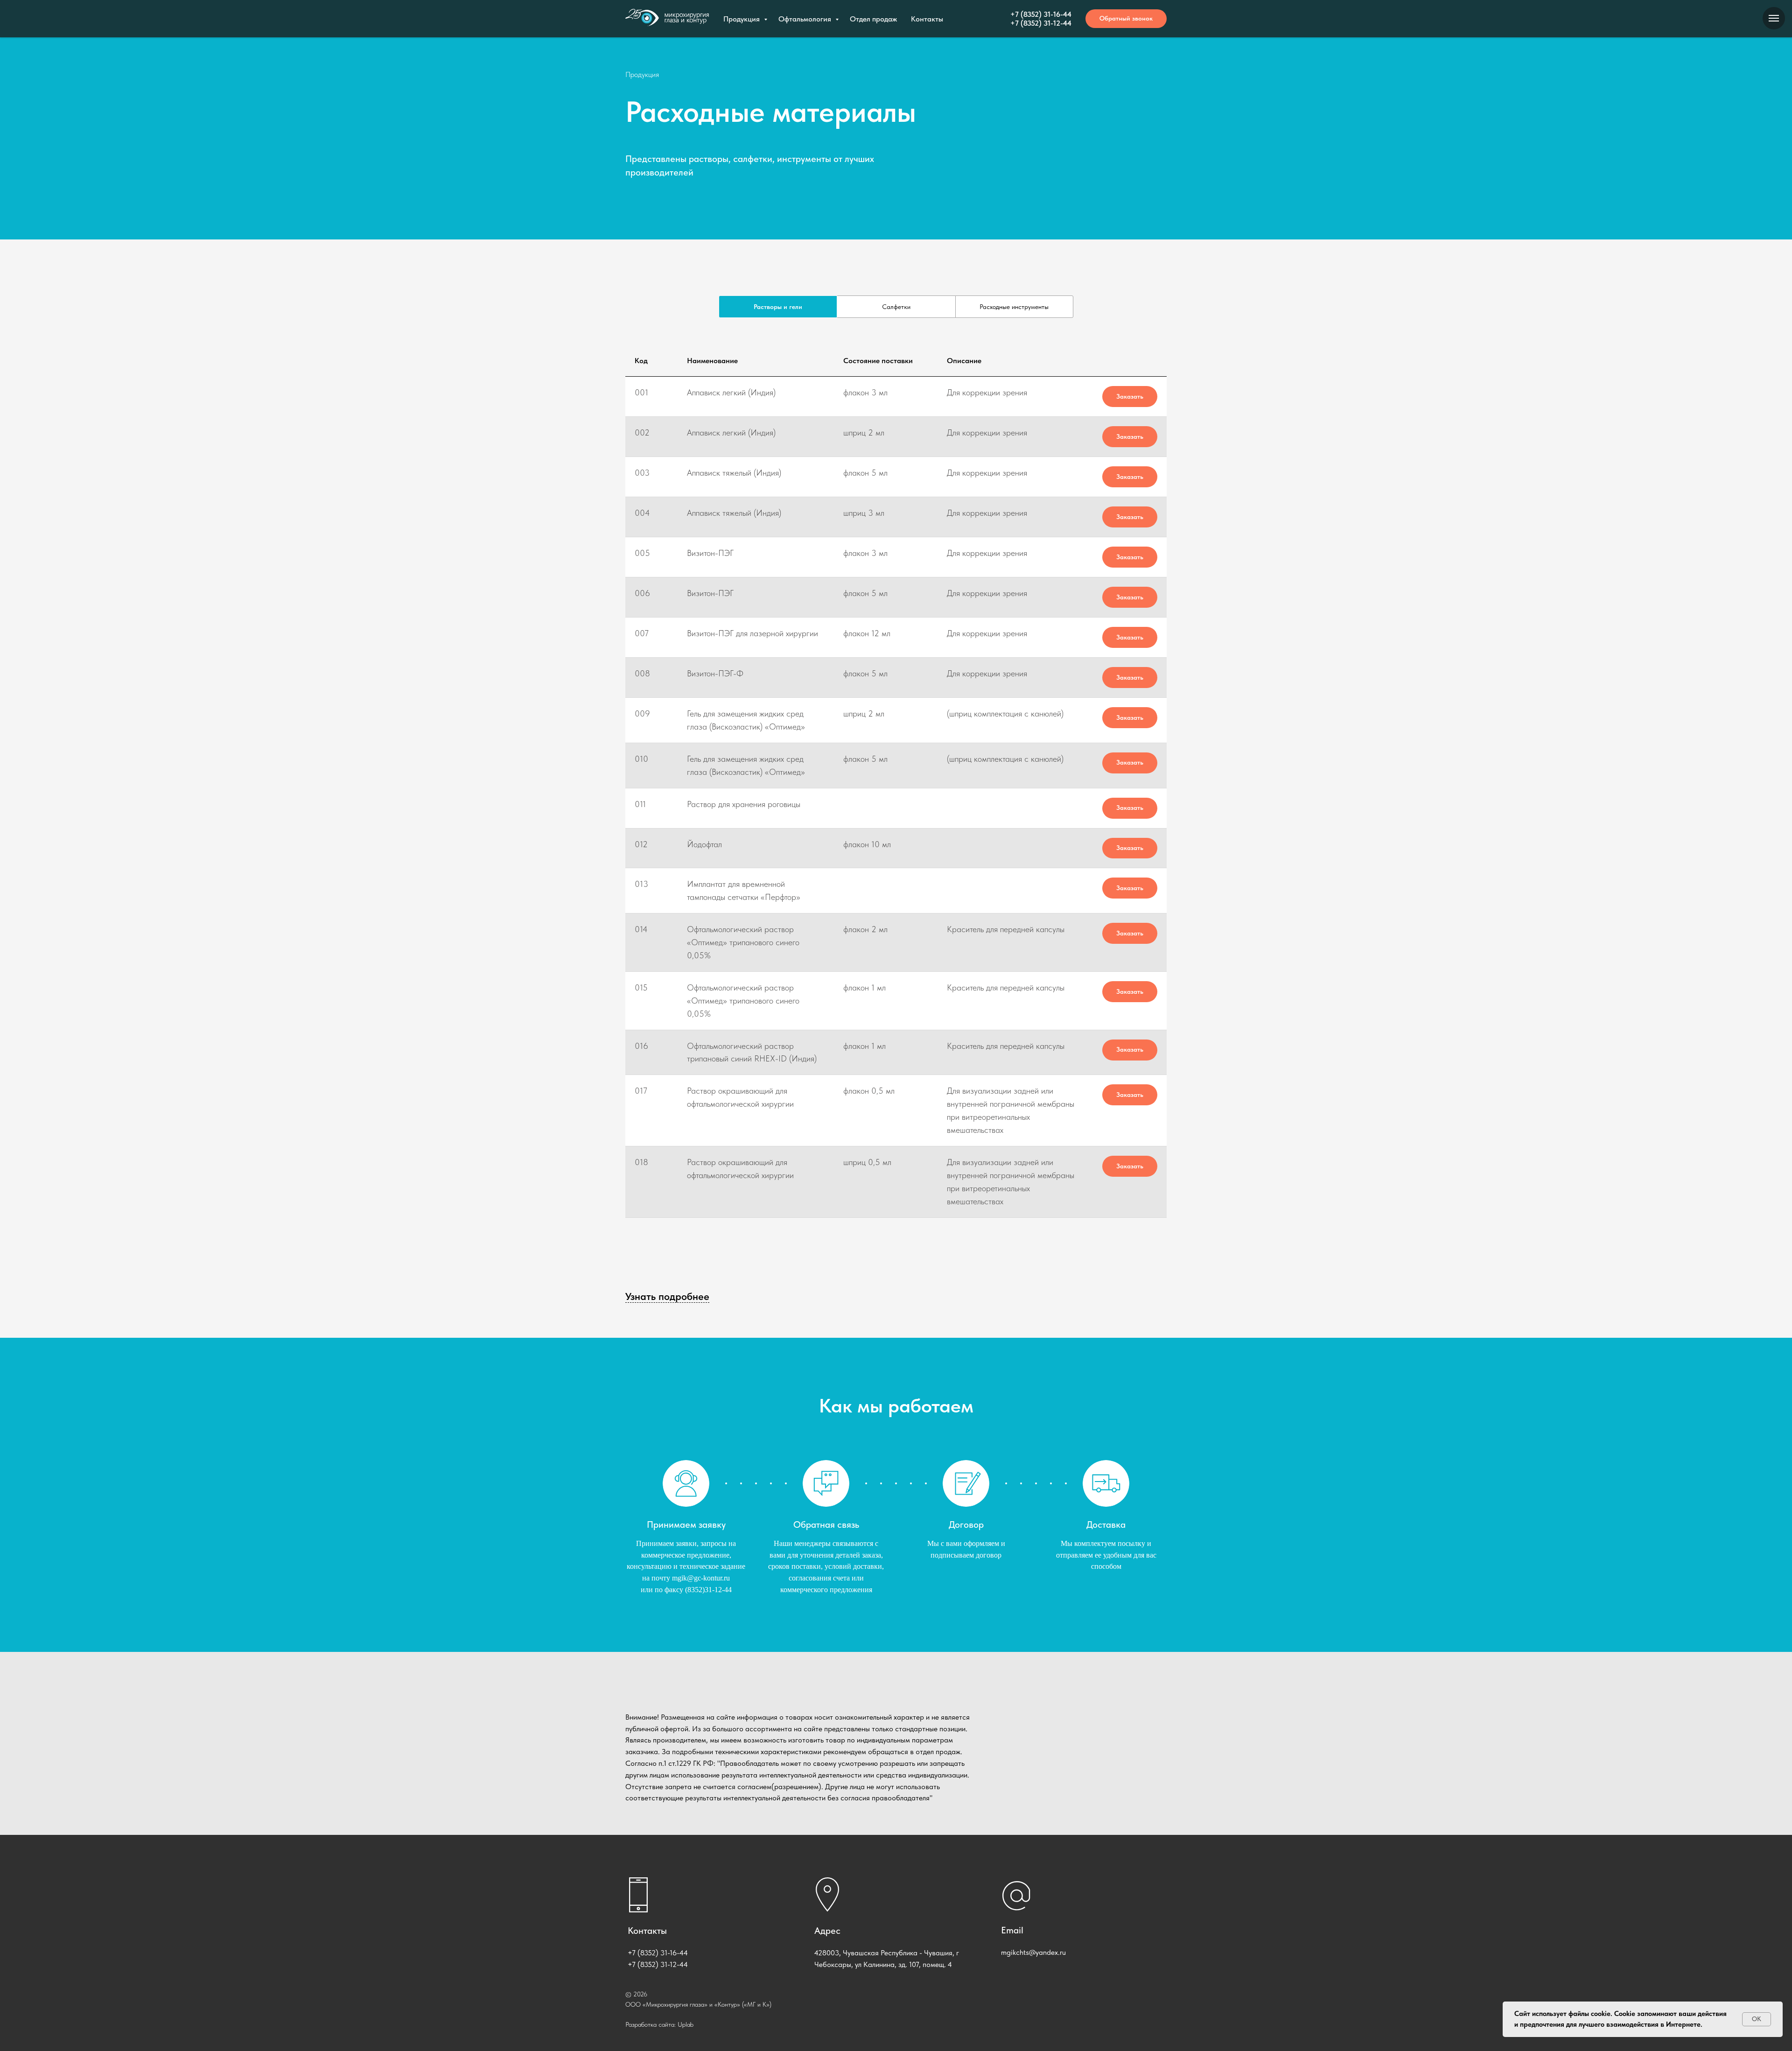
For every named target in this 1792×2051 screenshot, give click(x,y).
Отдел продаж (873, 19)
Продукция (742, 19)
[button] (1126, 19)
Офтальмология (806, 19)
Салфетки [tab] (896, 307)
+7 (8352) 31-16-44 (1041, 14)
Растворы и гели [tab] (778, 307)
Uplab (686, 2024)
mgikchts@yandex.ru (1033, 1952)
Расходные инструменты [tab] (1014, 307)
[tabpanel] (896, 796)
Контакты (927, 19)
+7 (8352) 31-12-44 (1041, 23)
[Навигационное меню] (1774, 18)
